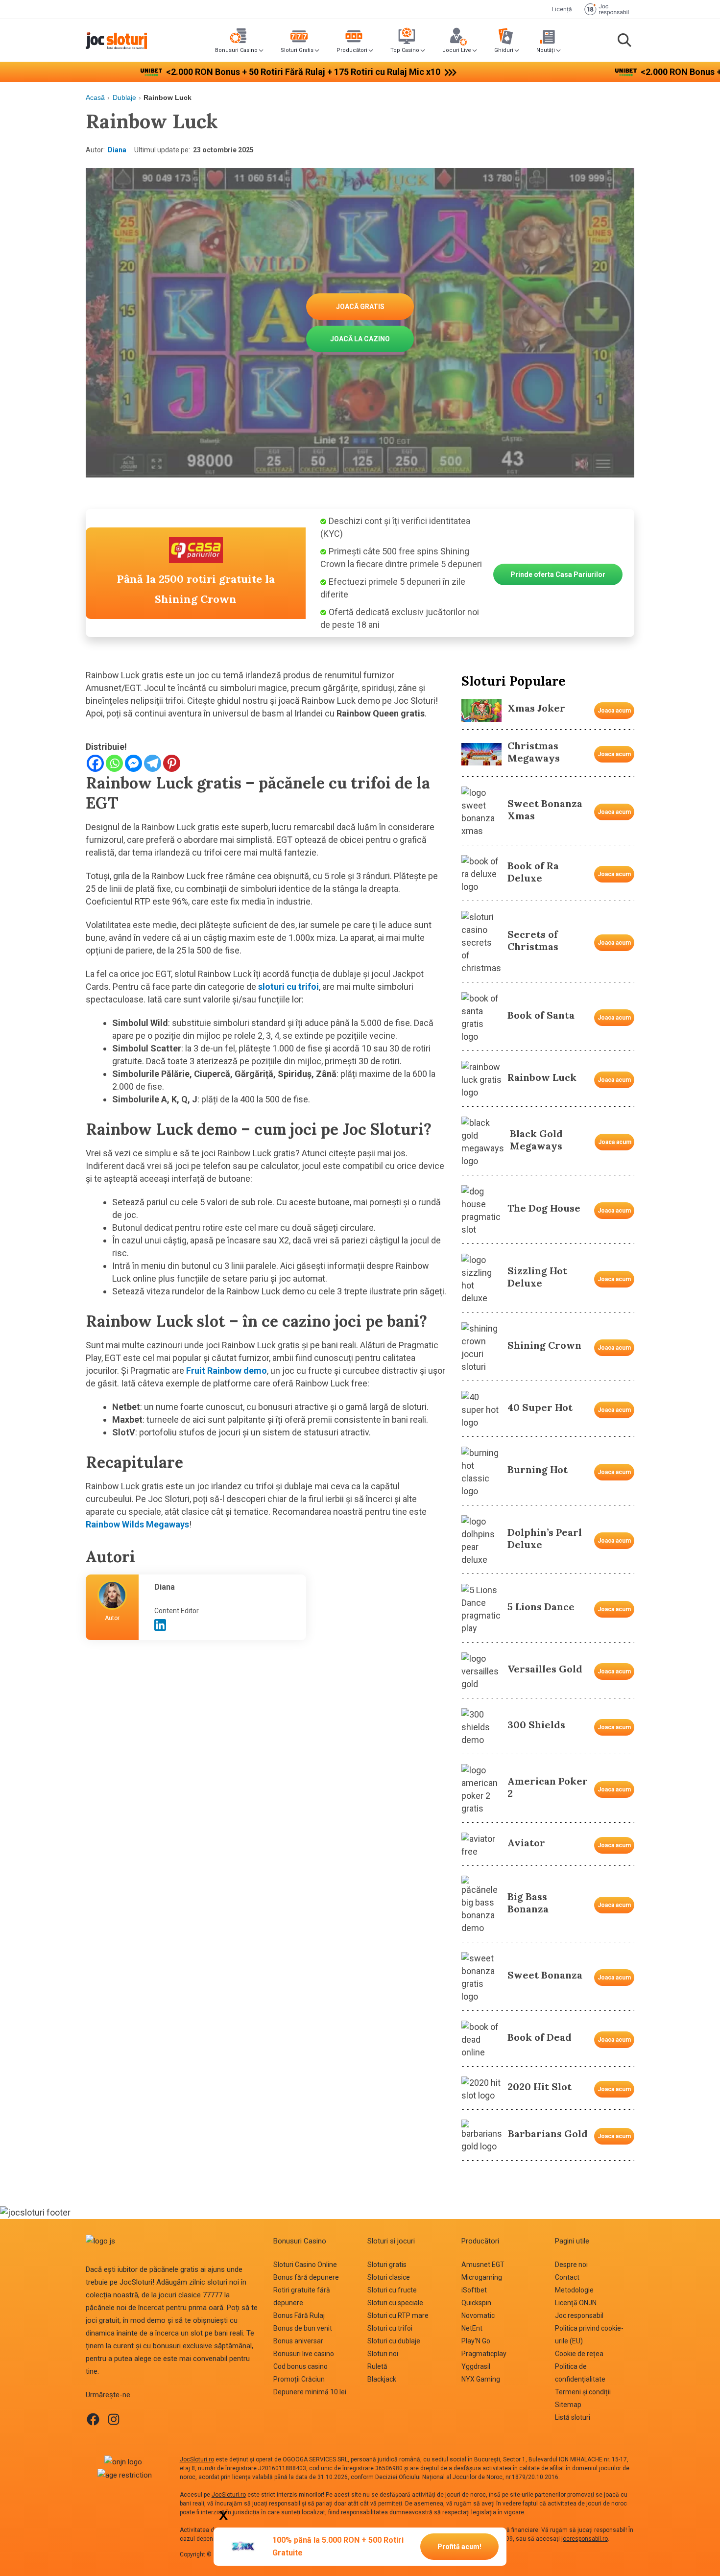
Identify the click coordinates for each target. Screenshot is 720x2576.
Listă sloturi (573, 2417)
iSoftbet (474, 2290)
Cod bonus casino (300, 2366)
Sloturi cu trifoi (390, 2328)
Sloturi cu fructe (392, 2290)
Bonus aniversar (298, 2341)
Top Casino (405, 50)
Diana (117, 150)
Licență (562, 9)
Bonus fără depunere (306, 2277)
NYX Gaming (481, 2379)
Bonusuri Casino (236, 50)
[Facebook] (95, 763)
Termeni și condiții (583, 2392)
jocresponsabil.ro (585, 2539)
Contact (567, 2277)
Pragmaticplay (484, 2354)
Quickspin (476, 2303)
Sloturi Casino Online (305, 2265)
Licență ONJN (576, 2303)
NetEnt (472, 2328)
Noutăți (546, 50)
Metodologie (574, 2290)
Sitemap (568, 2405)
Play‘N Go (476, 2341)
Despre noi (571, 2265)
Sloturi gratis (387, 2265)
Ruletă (377, 2366)
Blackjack (382, 2379)
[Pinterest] (172, 763)
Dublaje (124, 97)
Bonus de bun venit (303, 2328)
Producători (352, 50)
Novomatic (478, 2315)
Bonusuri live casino (304, 2354)
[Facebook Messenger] (133, 763)
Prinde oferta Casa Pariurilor (558, 574)
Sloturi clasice (389, 2277)
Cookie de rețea (579, 2354)
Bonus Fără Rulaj (299, 2315)
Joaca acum (614, 711)
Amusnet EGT (483, 2265)
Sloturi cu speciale (395, 2303)
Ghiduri (504, 50)
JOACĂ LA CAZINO (360, 339)
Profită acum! (459, 2547)
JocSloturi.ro (197, 2459)
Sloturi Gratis (297, 50)
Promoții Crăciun (299, 2379)
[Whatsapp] (114, 763)
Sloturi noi (383, 2354)
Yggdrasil (476, 2366)
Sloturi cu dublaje (394, 2341)
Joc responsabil (579, 2315)
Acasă (95, 97)
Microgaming (482, 2277)
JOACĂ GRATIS (360, 307)
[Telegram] (153, 763)
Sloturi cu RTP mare (398, 2315)
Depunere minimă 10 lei (310, 2392)
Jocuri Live (457, 50)
